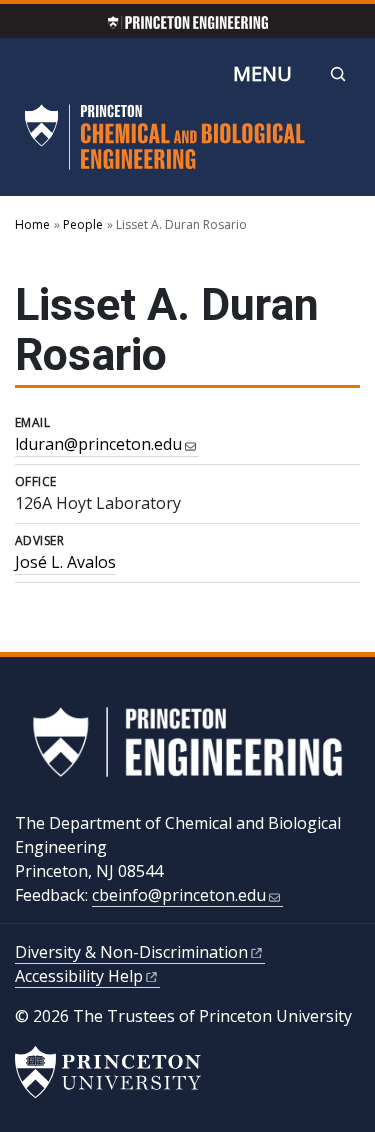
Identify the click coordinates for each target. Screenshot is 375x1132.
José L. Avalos (65, 562)
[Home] (165, 145)
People (83, 224)
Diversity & (131, 952)
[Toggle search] (338, 74)
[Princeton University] (108, 1072)
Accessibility (79, 976)
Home (32, 224)
